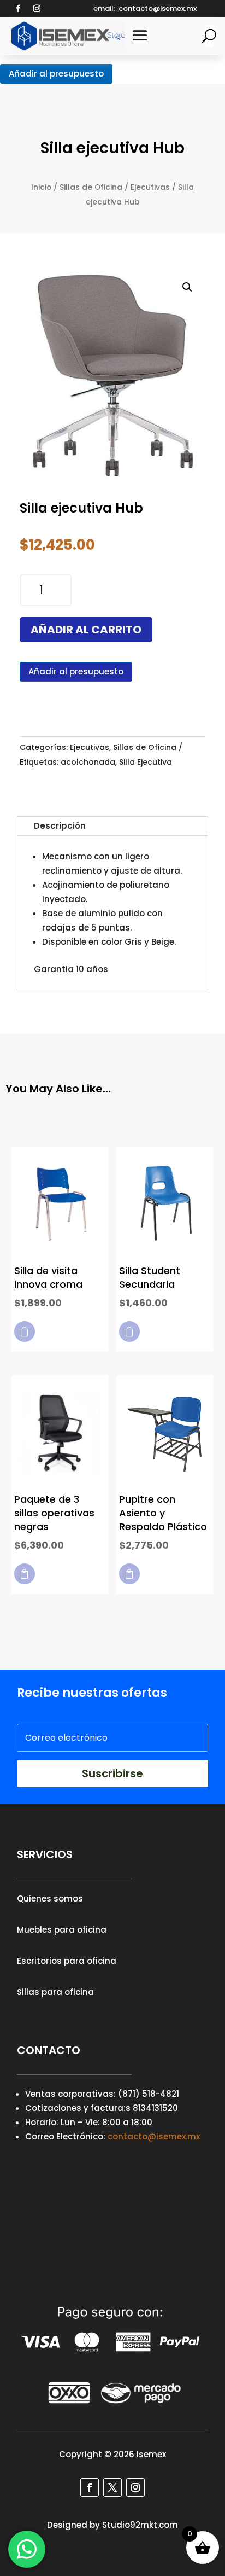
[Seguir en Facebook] (19, 9)
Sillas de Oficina (91, 187)
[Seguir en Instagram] (37, 9)
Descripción (60, 826)
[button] (187, 287)
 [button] (25, 1331)
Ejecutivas (150, 187)
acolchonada (88, 762)
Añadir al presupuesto (56, 74)
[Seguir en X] (112, 2487)
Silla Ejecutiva (146, 762)
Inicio (41, 187)
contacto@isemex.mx (154, 2136)
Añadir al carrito (86, 630)
